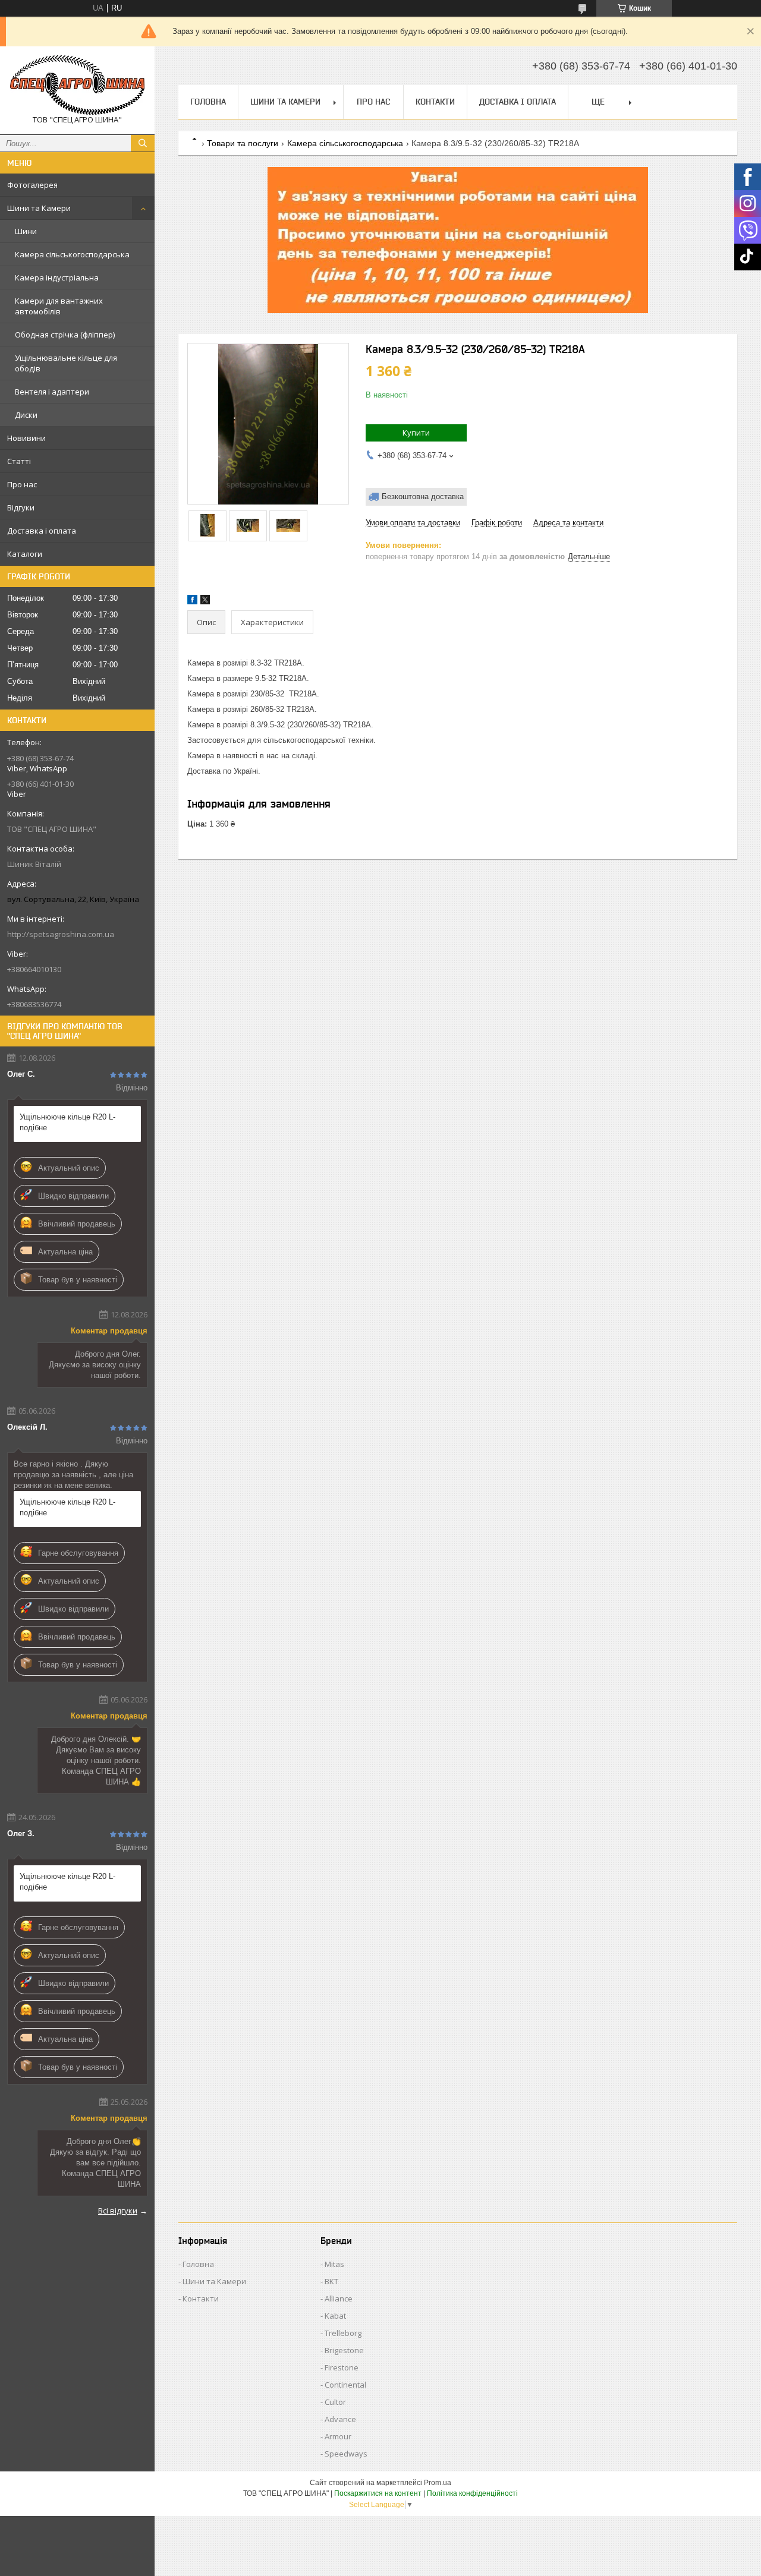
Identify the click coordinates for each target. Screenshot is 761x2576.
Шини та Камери (39, 208)
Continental (345, 2385)
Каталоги (25, 554)
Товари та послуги (243, 143)
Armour (338, 2436)
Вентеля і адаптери (52, 392)
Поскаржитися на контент (378, 2493)
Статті (19, 461)
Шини (26, 231)
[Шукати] (143, 143)
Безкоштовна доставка (423, 496)
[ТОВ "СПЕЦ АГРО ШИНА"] (77, 85)
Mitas (334, 2264)
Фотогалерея (32, 185)
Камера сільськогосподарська (72, 254)
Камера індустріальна (57, 278)
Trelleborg (343, 2333)
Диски (26, 415)
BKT (331, 2281)
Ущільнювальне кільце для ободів (66, 363)
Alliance (339, 2298)
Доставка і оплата (42, 531)
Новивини (26, 438)
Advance (340, 2419)
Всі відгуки (118, 2211)
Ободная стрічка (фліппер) (65, 335)
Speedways (346, 2454)
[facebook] (192, 602)
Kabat (335, 2316)
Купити (416, 433)
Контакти (435, 102)
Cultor (335, 2402)
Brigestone (344, 2350)
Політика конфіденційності (472, 2493)
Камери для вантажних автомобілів (59, 306)
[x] (205, 602)
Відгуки (21, 507)
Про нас (22, 484)
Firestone (342, 2367)
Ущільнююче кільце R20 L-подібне (67, 1122)
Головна (208, 102)
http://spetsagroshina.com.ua (61, 934)
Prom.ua (438, 2483)
